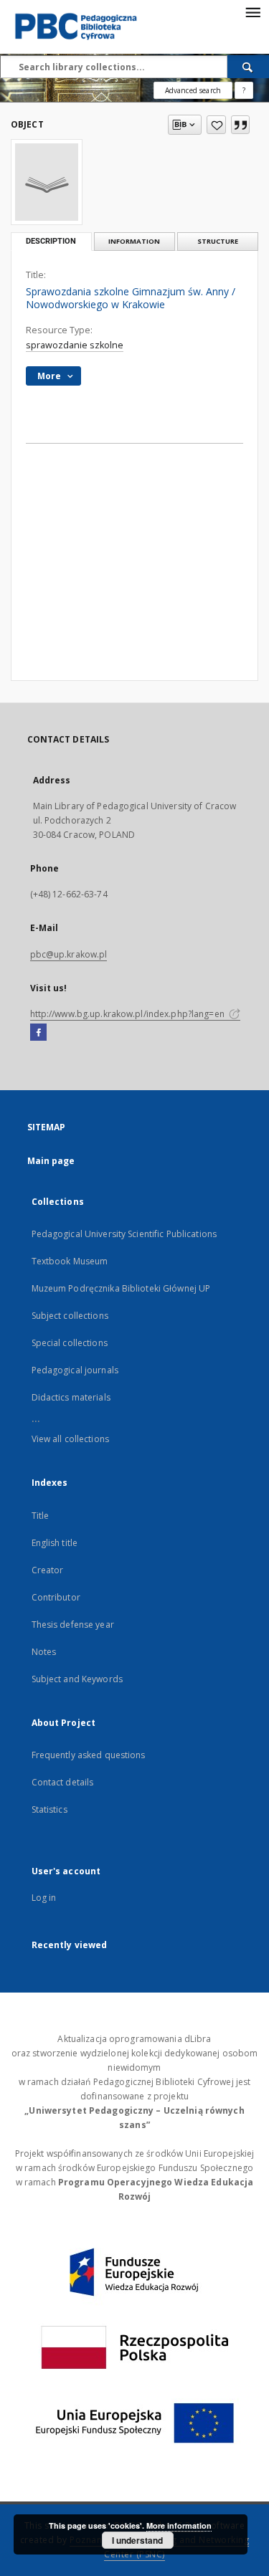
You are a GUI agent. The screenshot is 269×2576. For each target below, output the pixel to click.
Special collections (70, 1343)
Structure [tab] (218, 241)
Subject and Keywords (77, 1679)
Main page (51, 1161)
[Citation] (240, 125)
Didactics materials (71, 1397)
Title (41, 1516)
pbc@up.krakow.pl (69, 954)
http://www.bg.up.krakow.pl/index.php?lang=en (128, 1014)
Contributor (56, 1597)
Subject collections (70, 1316)
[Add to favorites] (216, 125)
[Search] (248, 67)
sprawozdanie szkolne (75, 345)
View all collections (70, 1439)
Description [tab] (51, 241)
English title (55, 1543)
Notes (44, 1652)
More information (179, 2525)
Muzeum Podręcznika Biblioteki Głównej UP (121, 1288)
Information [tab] (134, 241)
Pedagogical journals (75, 1370)
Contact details (63, 1782)
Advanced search (193, 90)
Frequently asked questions (89, 1755)
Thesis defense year (73, 1625)
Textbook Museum (70, 1261)
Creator (48, 1570)
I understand (137, 2540)
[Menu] (253, 11)
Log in (44, 1898)
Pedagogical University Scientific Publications (124, 1234)
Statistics (49, 1809)
